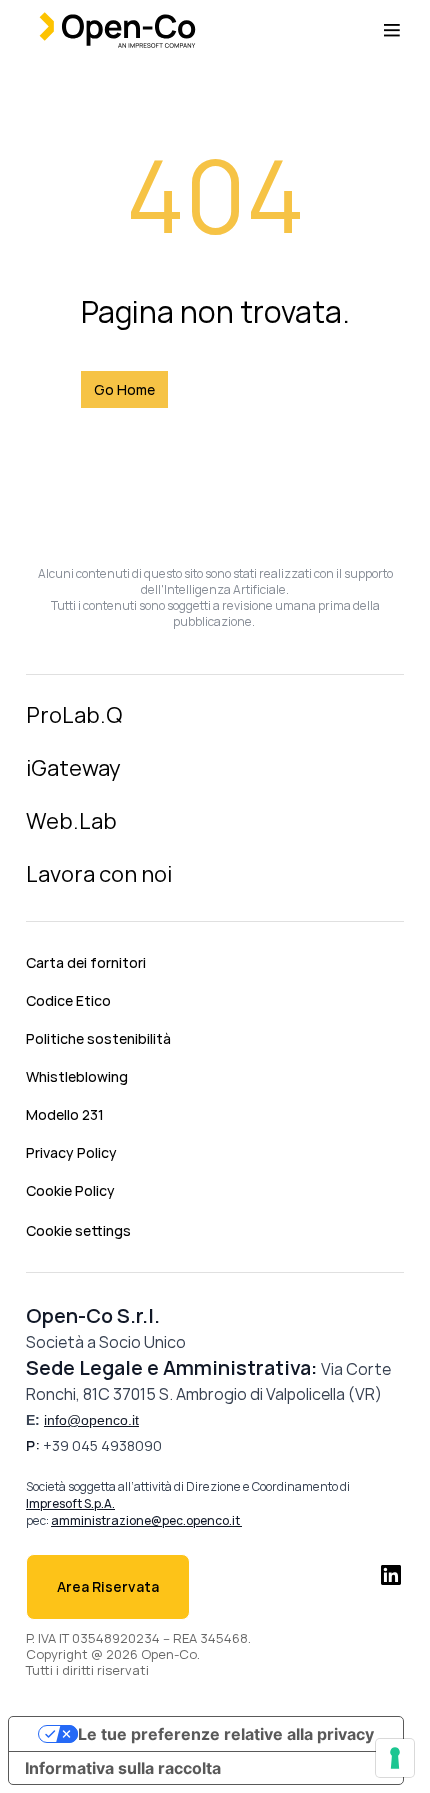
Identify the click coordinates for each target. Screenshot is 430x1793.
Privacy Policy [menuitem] (71, 1152)
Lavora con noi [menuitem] (99, 874)
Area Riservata (108, 1586)
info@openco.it (91, 1420)
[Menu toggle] (392, 30)
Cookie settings (78, 1230)
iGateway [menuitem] (73, 768)
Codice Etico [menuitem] (68, 1000)
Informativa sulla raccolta (123, 1768)
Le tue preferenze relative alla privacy (226, 1734)
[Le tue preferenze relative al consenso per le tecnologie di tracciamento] (395, 1758)
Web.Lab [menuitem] (71, 821)
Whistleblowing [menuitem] (77, 1076)
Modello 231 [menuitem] (65, 1114)
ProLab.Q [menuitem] (74, 715)
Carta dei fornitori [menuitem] (86, 962)
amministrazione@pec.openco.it (146, 1520)
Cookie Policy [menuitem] (70, 1190)
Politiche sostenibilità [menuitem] (98, 1038)
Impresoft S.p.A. (70, 1503)
